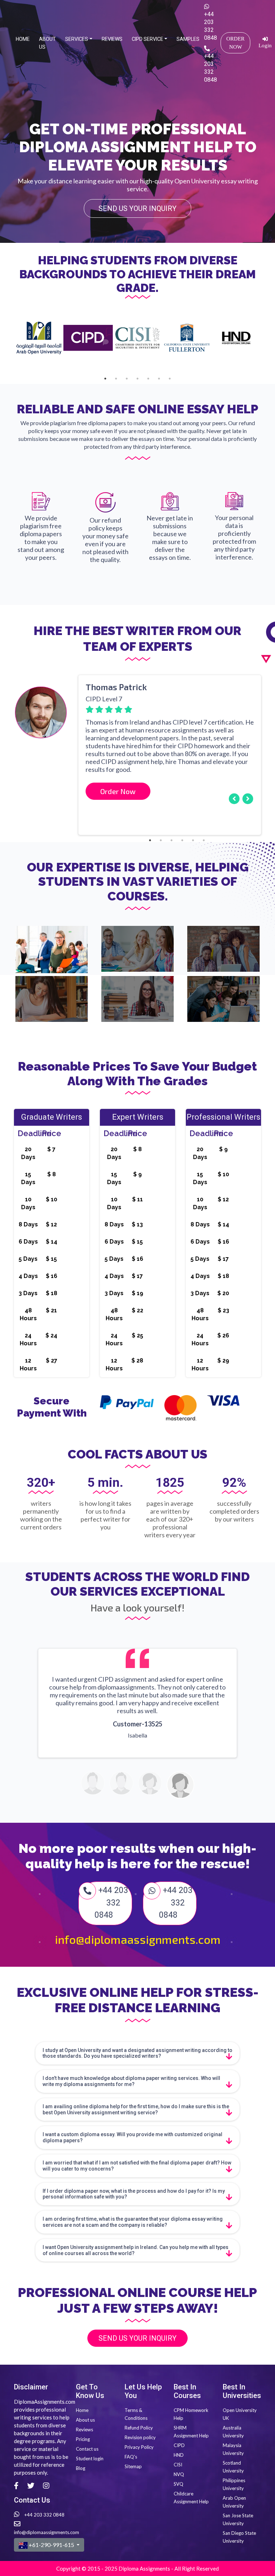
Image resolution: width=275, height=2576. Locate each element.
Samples (189, 39)
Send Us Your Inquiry (137, 208)
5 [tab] (148, 379)
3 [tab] (127, 379)
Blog (81, 2468)
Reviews (114, 39)
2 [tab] (116, 379)
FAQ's (131, 2457)
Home (24, 39)
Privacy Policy (139, 2447)
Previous (9, 750)
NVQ (179, 2474)
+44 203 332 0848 (211, 26)
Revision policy (140, 2437)
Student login (90, 2459)
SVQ (178, 2484)
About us (49, 43)
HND (179, 2455)
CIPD (179, 2445)
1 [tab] (105, 379)
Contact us (87, 2449)
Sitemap (133, 2466)
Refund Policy (139, 2428)
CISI (178, 2465)
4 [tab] (137, 379)
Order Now (235, 43)
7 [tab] (170, 379)
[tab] (137, 2053)
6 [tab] (159, 379)
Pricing (83, 2439)
